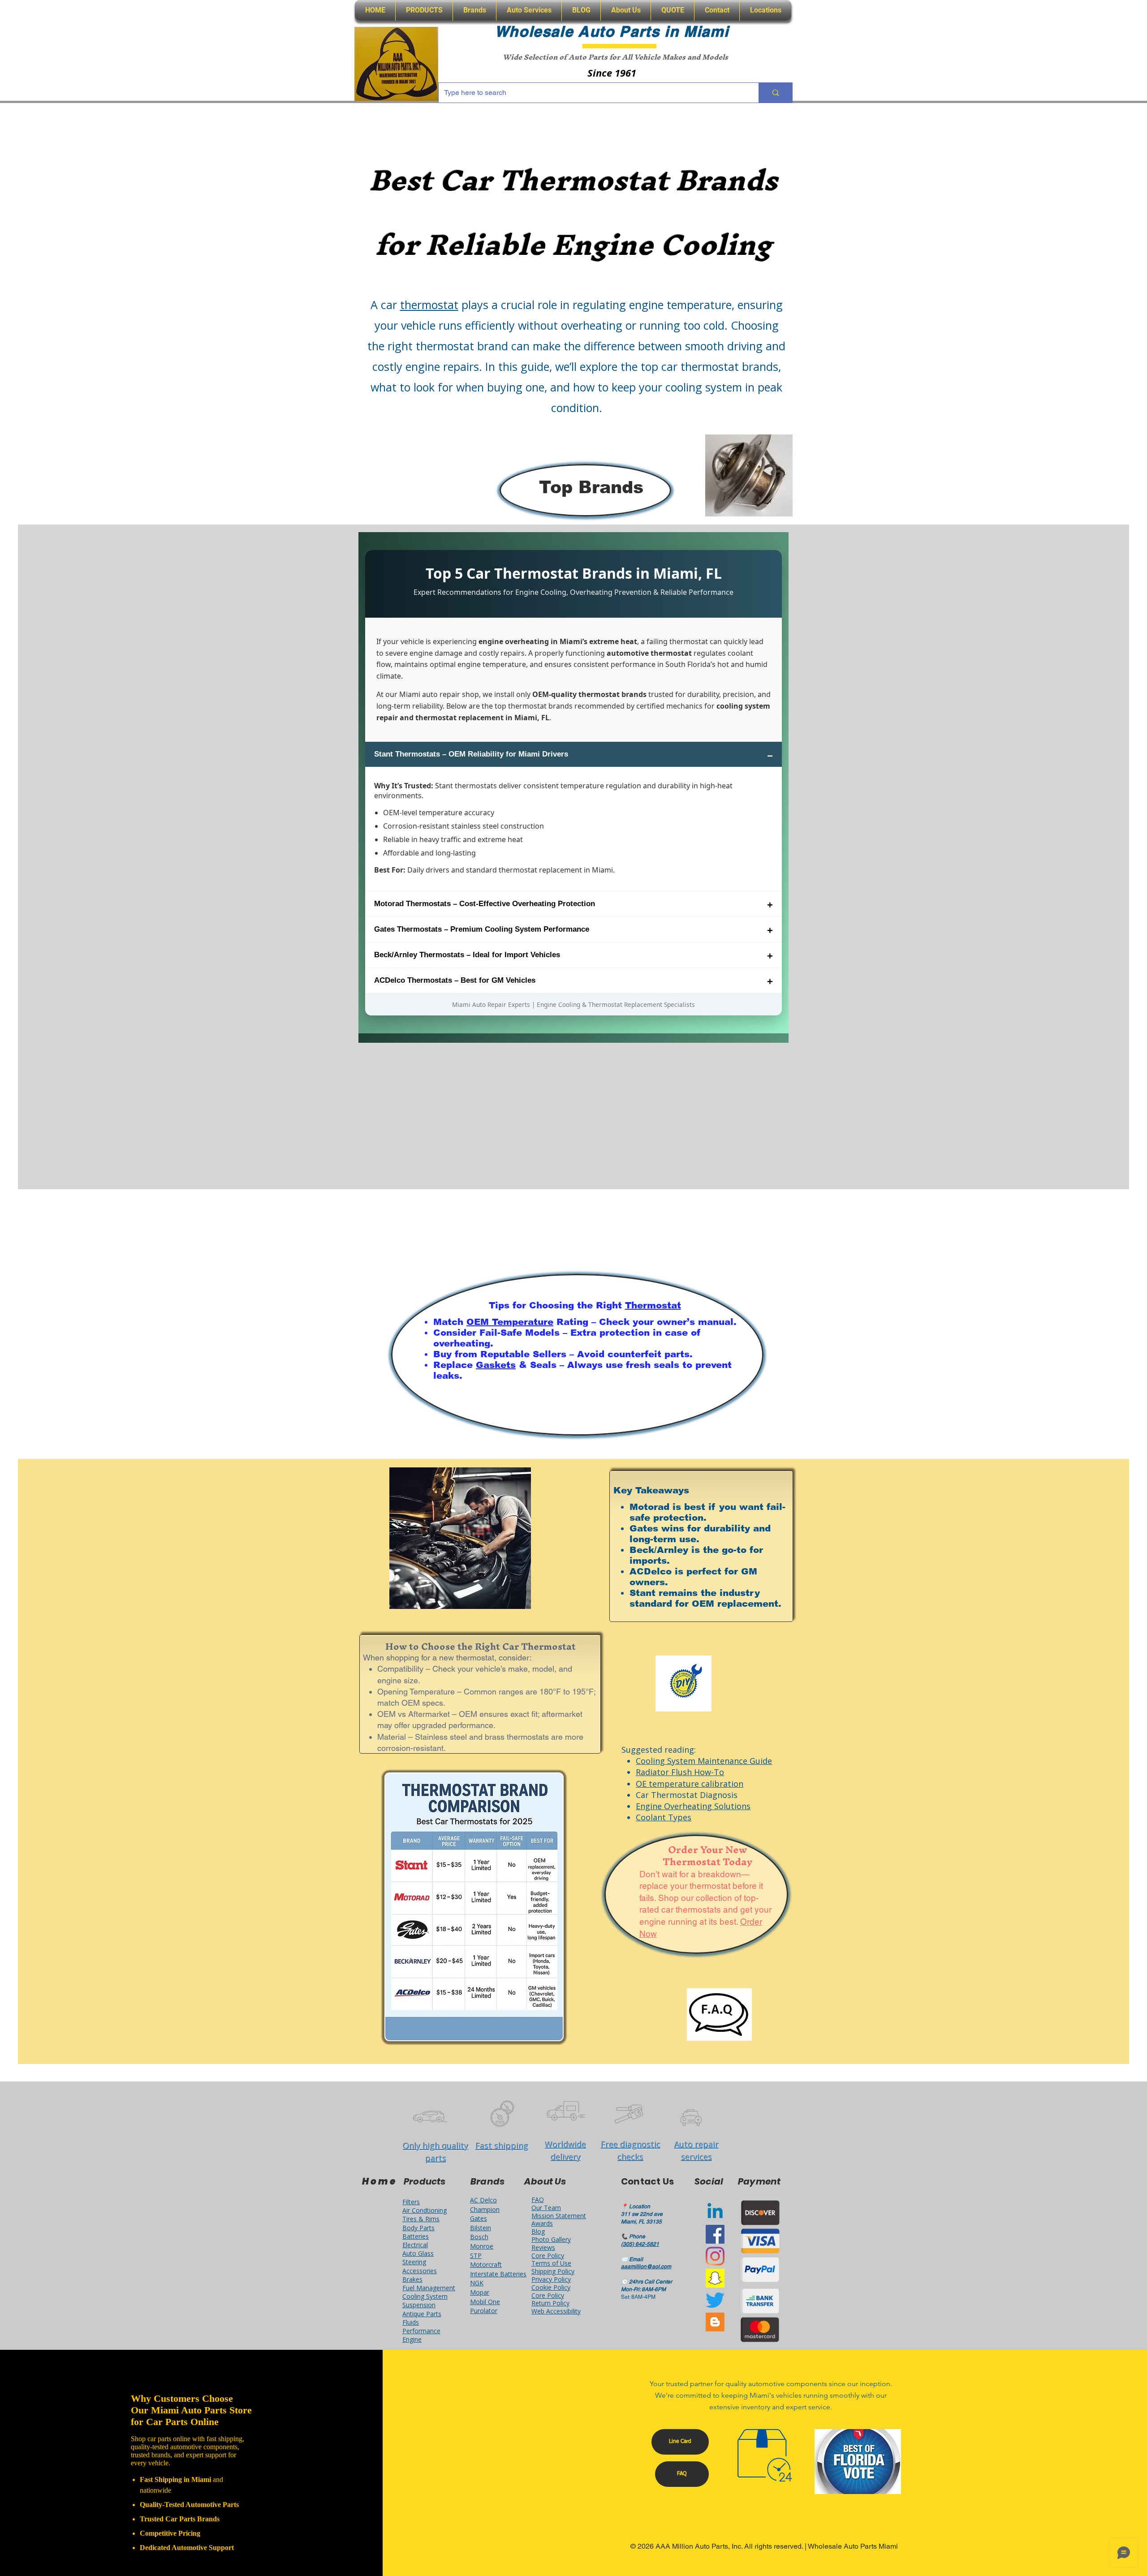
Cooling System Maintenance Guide (704, 1761)
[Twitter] (715, 2300)
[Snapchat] (715, 2278)
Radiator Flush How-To (680, 1772)
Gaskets (496, 1365)
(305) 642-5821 (640, 2244)
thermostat (429, 305)
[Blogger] (715, 2322)
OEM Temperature (510, 1322)
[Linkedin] (715, 2212)
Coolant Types (664, 1817)
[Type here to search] (775, 93)
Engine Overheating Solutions (693, 1806)
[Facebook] (715, 2234)
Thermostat (653, 1305)
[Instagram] (715, 2256)
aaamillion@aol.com (646, 2266)
